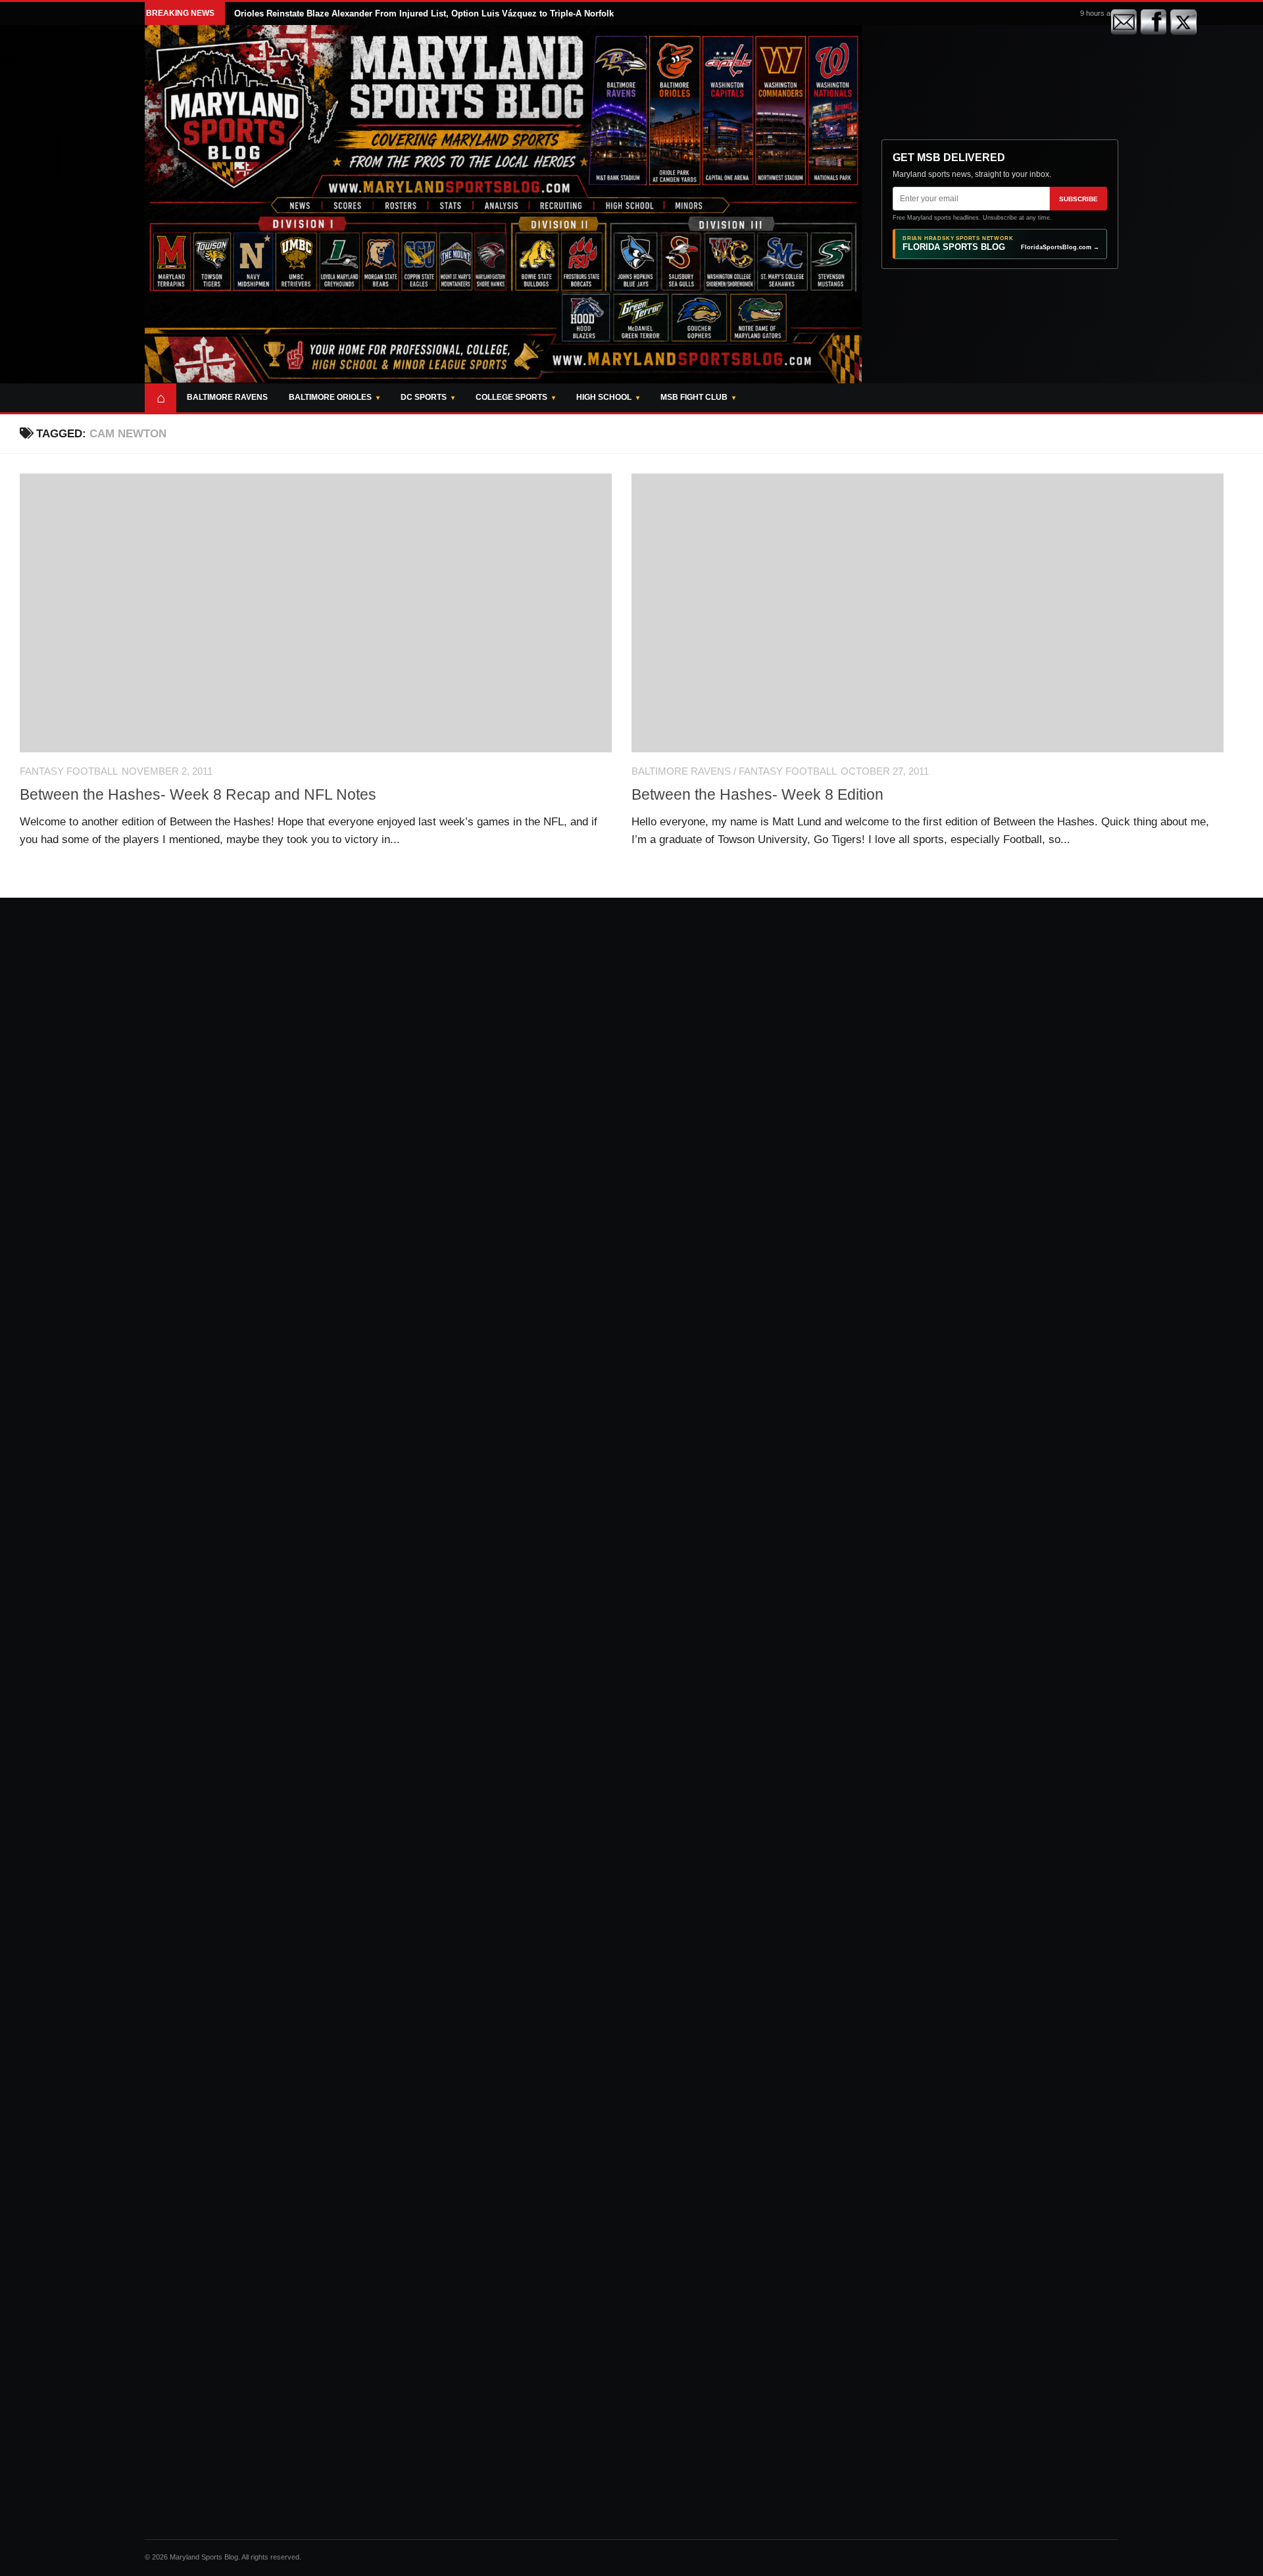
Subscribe (1078, 199)
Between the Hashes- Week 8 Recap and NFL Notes (198, 794)
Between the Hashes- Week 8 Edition (757, 794)
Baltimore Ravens (227, 397)
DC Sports (424, 397)
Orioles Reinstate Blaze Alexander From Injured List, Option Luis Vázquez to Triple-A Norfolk (424, 13)
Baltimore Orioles (330, 397)
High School (604, 397)
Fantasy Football (69, 771)
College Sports (511, 397)
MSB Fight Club (694, 397)
